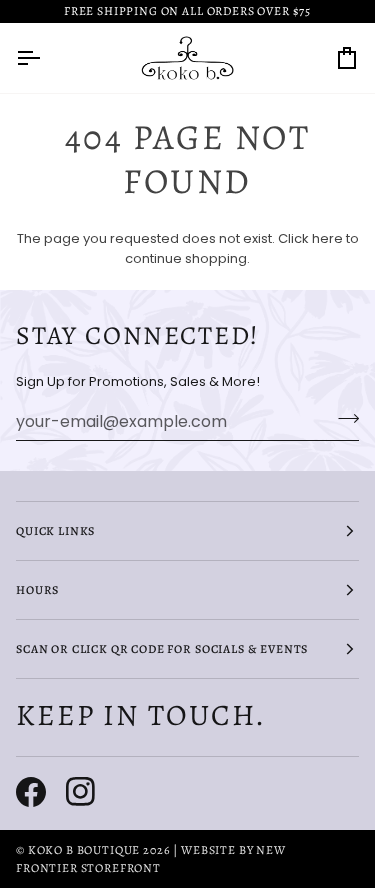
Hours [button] (37, 590)
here (327, 238)
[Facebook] (31, 792)
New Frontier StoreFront (151, 859)
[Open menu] (46, 58)
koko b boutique (84, 850)
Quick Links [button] (55, 531)
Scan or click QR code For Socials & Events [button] (162, 649)
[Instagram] (81, 792)
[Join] (342, 419)
